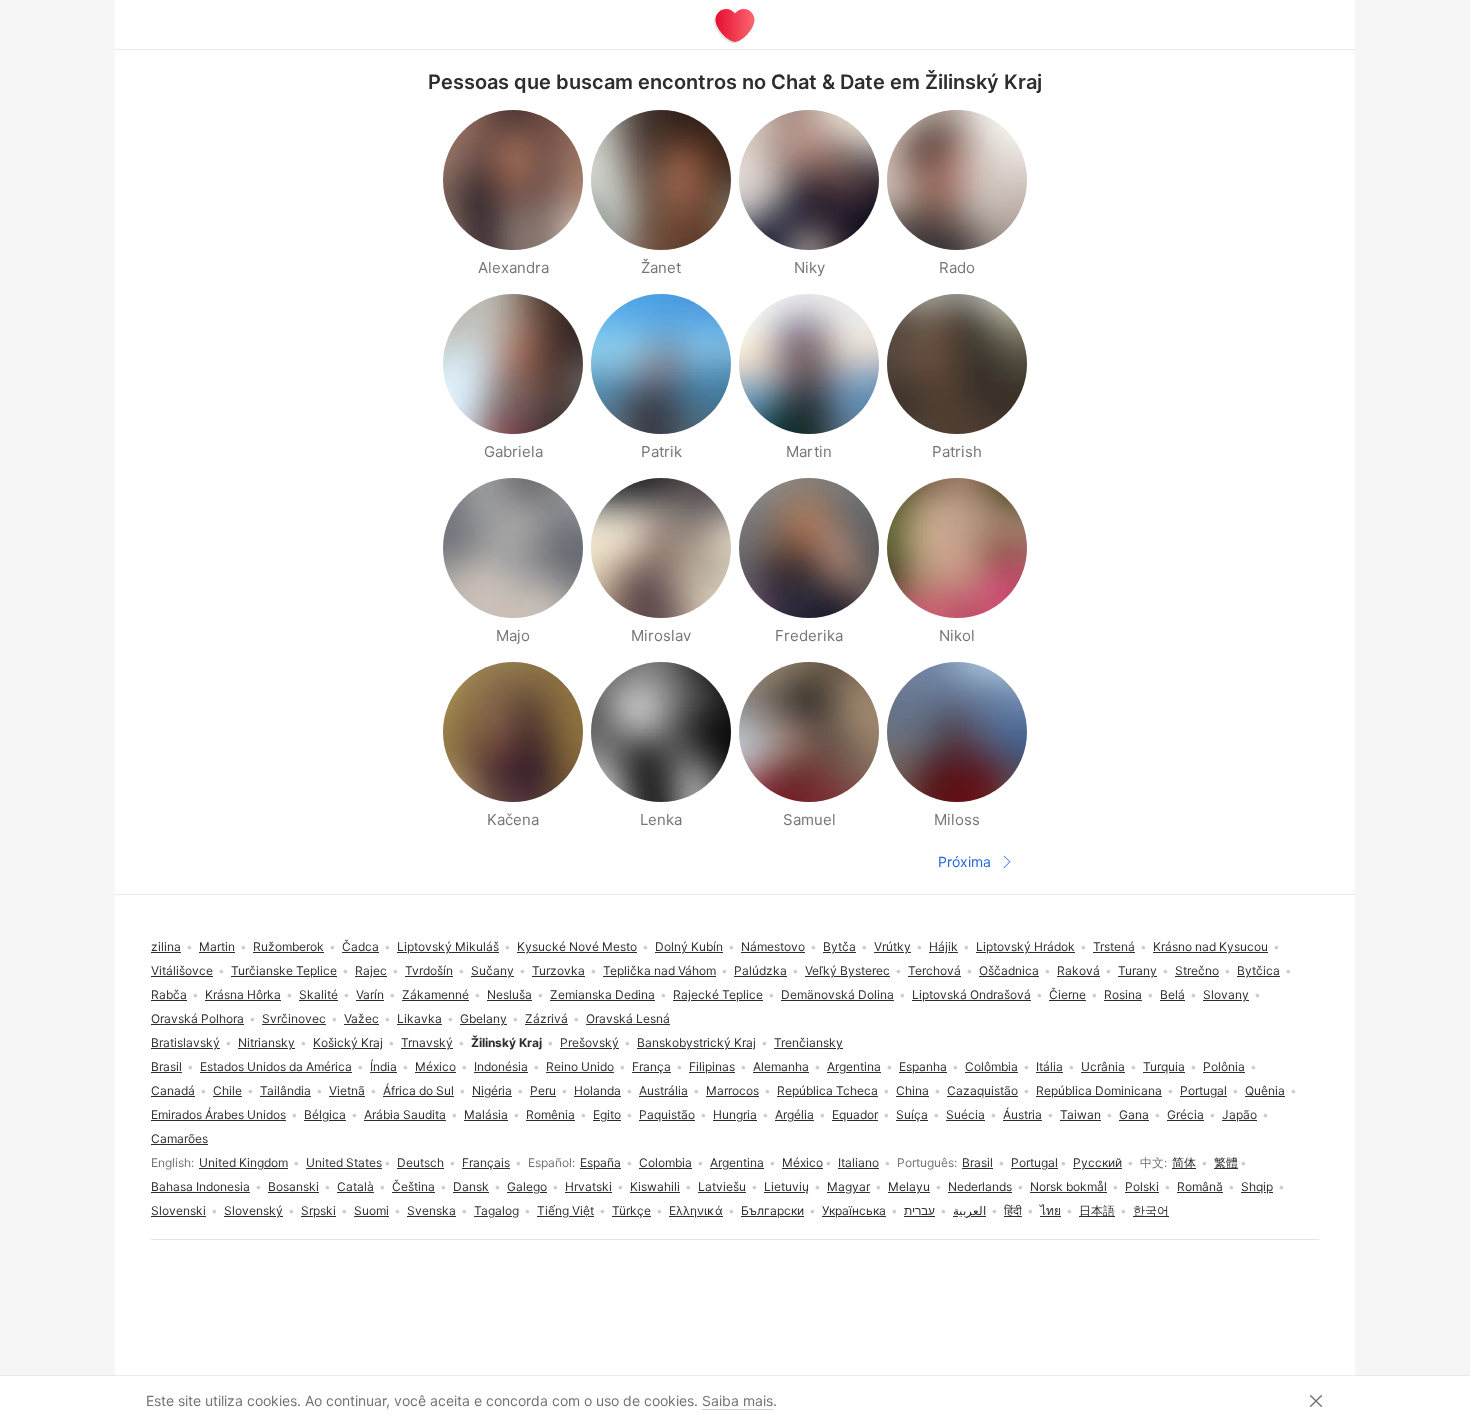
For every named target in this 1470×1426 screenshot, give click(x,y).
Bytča (839, 946)
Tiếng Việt (565, 1210)
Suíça (912, 1114)
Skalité (318, 994)
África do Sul (418, 1090)
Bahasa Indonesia (200, 1186)
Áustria (1022, 1114)
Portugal (1034, 1162)
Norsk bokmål (1068, 1186)
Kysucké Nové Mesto (577, 946)
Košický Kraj (348, 1042)
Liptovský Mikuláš (448, 946)
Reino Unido (580, 1066)
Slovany (1226, 994)
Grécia (1185, 1114)
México (802, 1162)
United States (344, 1162)
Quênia (1265, 1090)
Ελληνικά (696, 1210)
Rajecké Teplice (718, 994)
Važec (361, 1018)
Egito (607, 1114)
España (600, 1162)
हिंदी (1013, 1210)
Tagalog (496, 1210)
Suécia (965, 1114)
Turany (1137, 970)
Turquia (1164, 1066)
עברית (919, 1210)
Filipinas (712, 1066)
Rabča (169, 994)
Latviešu (722, 1186)
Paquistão (667, 1114)
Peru (543, 1090)
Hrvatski (588, 1186)
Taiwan (1080, 1114)
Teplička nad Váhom (659, 970)
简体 (1184, 1162)
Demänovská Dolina (837, 994)
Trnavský (427, 1042)
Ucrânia (1103, 1066)
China (912, 1090)
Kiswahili (655, 1186)
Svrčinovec (294, 1018)
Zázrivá (546, 1018)
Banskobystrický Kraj (696, 1042)
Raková (1078, 970)
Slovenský (253, 1210)
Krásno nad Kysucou (1210, 946)
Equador (855, 1114)
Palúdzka (760, 970)
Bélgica (325, 1114)
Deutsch (420, 1162)
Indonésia (501, 1066)
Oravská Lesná (628, 1018)
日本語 (1097, 1210)
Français (486, 1162)
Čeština (413, 1186)
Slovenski (178, 1210)
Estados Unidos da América (276, 1066)
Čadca (360, 946)
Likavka (419, 1018)
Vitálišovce (182, 970)
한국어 (1151, 1210)
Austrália (663, 1090)
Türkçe (631, 1210)
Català (355, 1186)
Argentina (737, 1162)
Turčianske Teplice (284, 970)
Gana (1134, 1114)
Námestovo (773, 946)
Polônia (1224, 1066)
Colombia (665, 1162)
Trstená (1114, 946)
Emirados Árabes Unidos (218, 1114)
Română (1200, 1186)
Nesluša (509, 994)
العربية (969, 1210)
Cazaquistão (982, 1090)
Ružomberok (288, 946)
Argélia (794, 1114)
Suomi (371, 1210)
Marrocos (732, 1090)
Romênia (550, 1114)
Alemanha (781, 1066)
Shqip (1257, 1186)
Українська (854, 1210)
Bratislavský (185, 1042)
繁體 (1226, 1162)
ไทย (1050, 1210)
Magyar (848, 1186)
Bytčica (1258, 970)
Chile (227, 1090)
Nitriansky (266, 1042)
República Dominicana (1099, 1090)
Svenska (431, 1210)
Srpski (318, 1210)
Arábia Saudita (405, 1114)
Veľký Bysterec (847, 970)
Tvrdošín (429, 970)
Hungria (735, 1114)
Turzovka (558, 970)
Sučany (492, 970)
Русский (1097, 1162)
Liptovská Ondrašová (971, 994)
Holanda (597, 1090)
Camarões (179, 1138)
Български (772, 1210)
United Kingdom (243, 1162)
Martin (217, 946)
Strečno (1197, 970)
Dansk (471, 1186)
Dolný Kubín (689, 946)
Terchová (934, 970)
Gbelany (483, 1018)
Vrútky (892, 946)
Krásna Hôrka (243, 994)
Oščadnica (1009, 970)
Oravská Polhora (197, 1018)
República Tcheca (827, 1090)
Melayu (909, 1186)
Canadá (173, 1090)
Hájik (943, 946)
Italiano (858, 1162)
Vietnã (347, 1090)
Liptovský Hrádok (1025, 946)
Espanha (923, 1066)
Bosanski (293, 1186)
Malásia (486, 1114)
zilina (166, 946)
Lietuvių (786, 1186)
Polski (1142, 1186)
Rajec (371, 970)
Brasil (977, 1162)
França (651, 1066)
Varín (370, 994)
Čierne (1067, 994)
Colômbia (991, 1066)
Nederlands (980, 1186)
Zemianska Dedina (602, 994)
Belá (1172, 994)
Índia (383, 1066)
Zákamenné (435, 994)
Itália (1049, 1066)
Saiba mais (737, 1400)
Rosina (1123, 994)
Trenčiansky (808, 1042)
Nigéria (492, 1090)
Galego (527, 1186)
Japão (1239, 1114)
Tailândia (285, 1090)
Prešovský (589, 1042)
